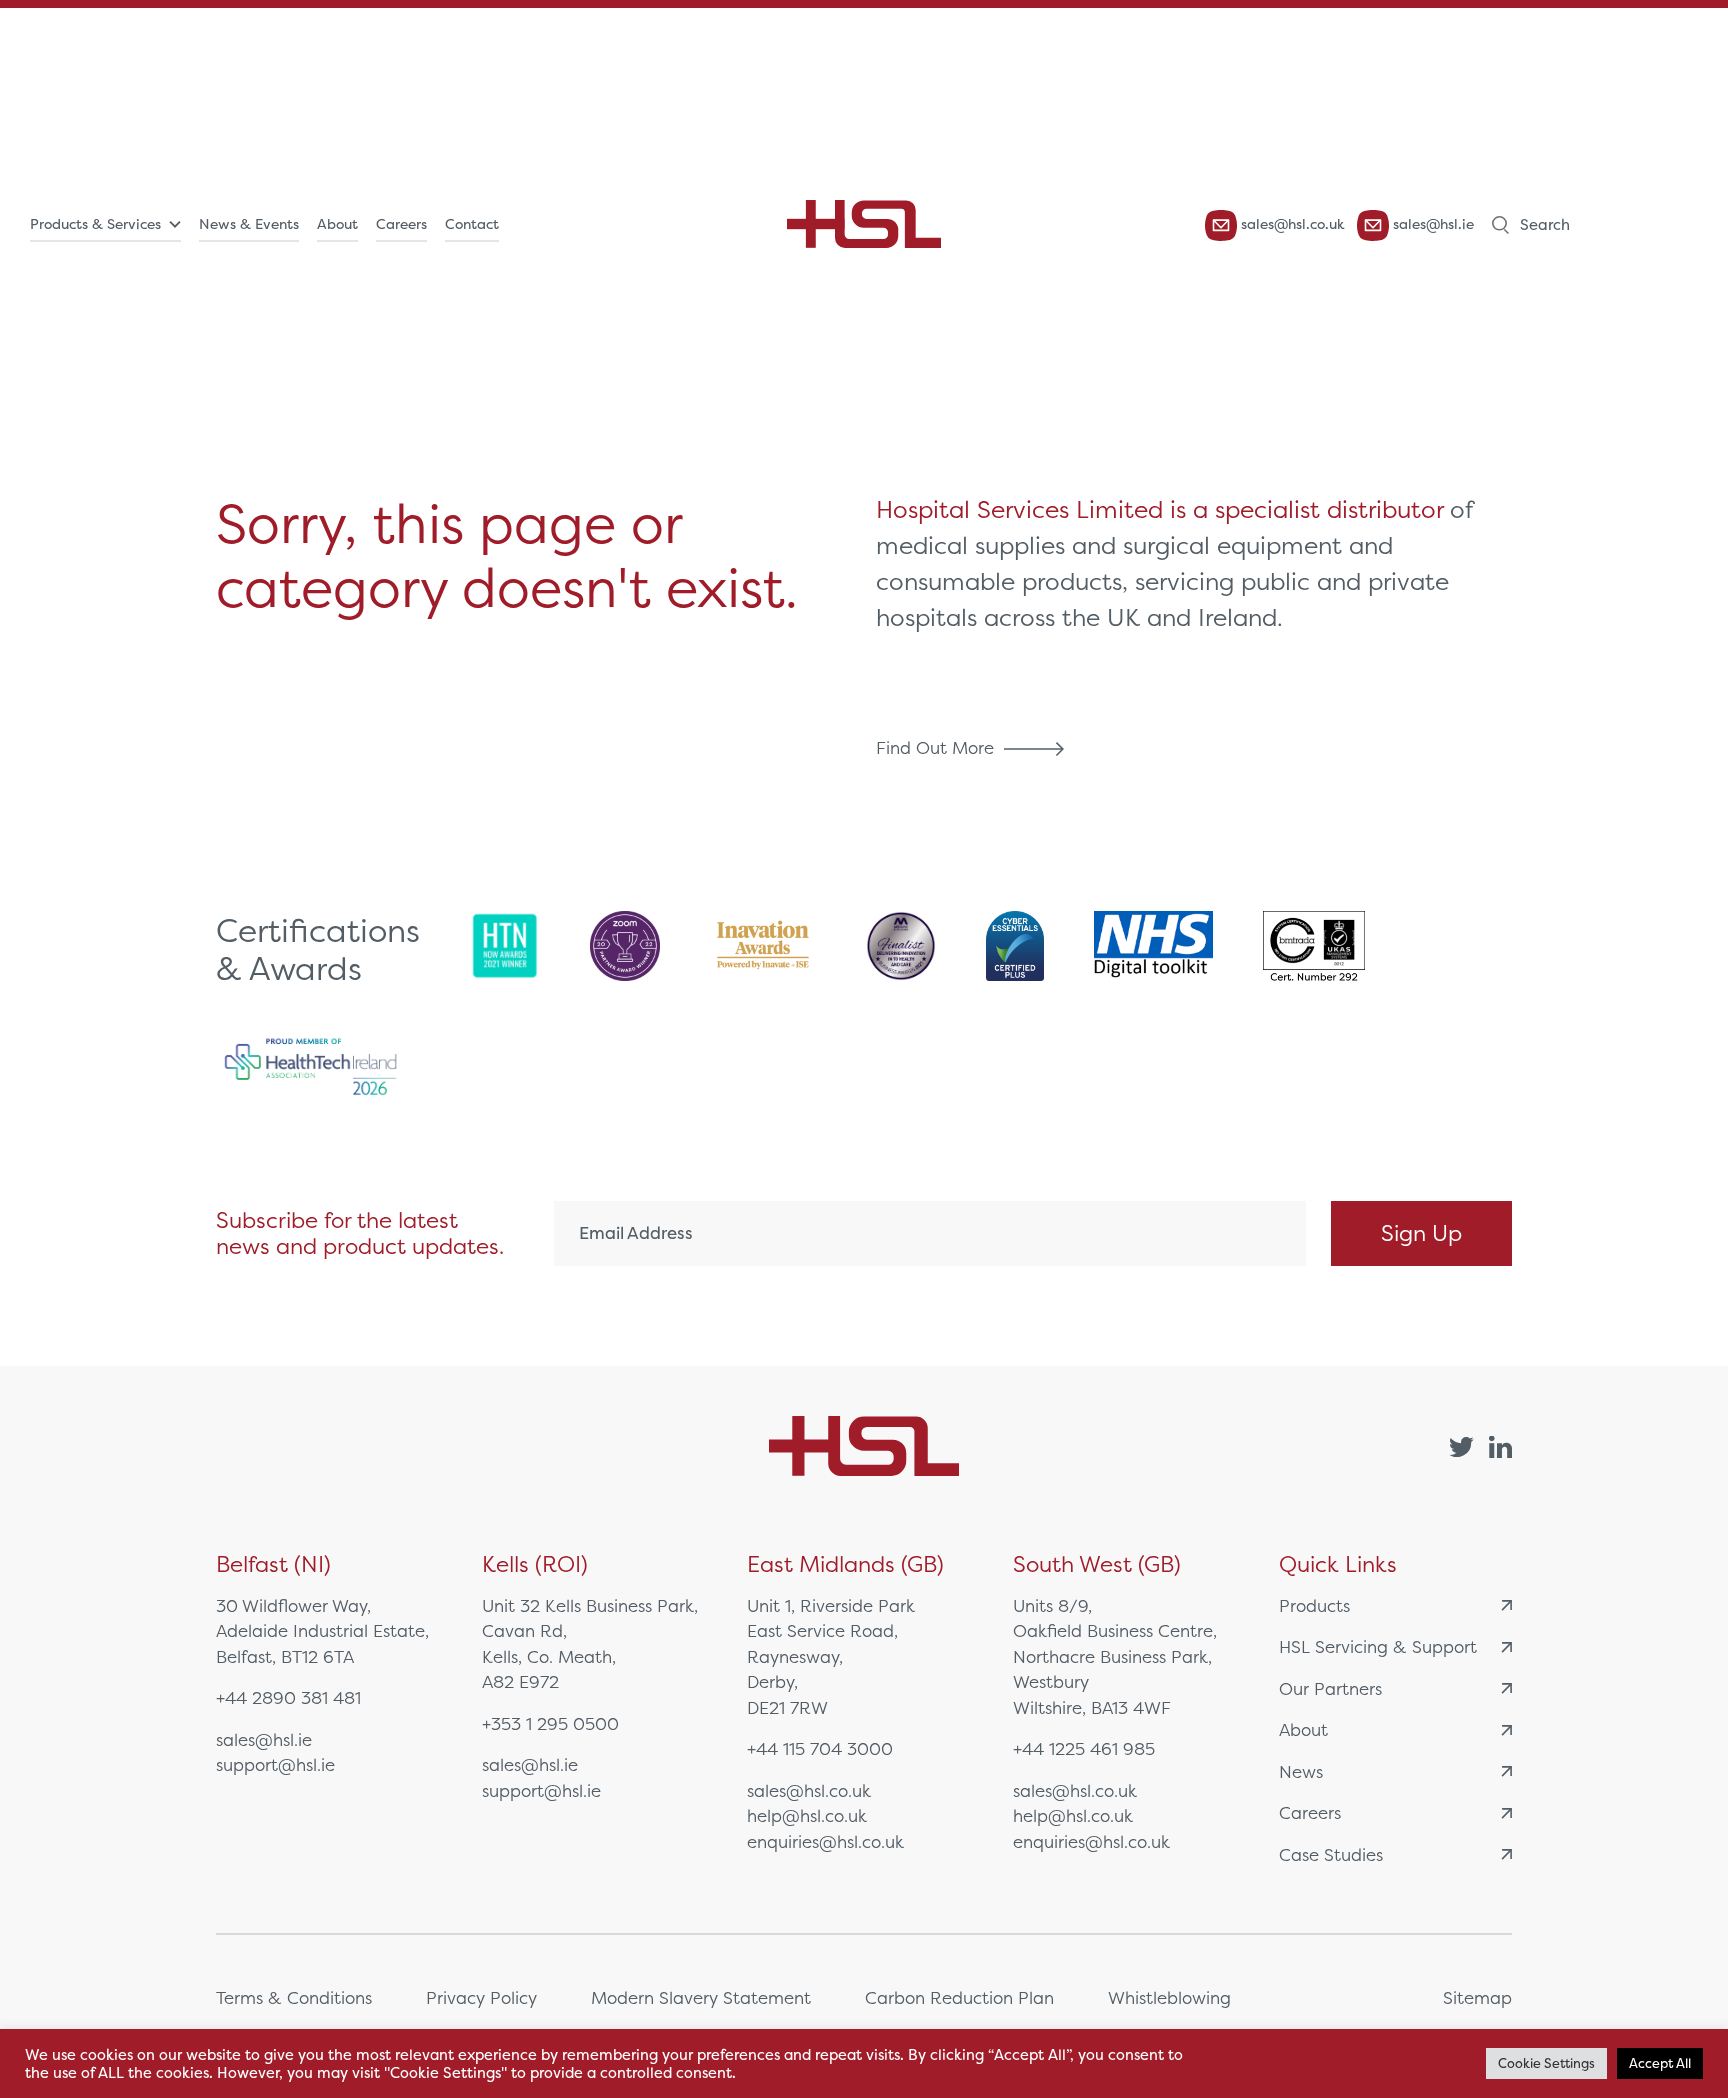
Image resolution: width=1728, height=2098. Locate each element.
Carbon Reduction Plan (959, 1997)
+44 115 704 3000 (820, 1748)
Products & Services (95, 224)
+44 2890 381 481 (288, 1697)
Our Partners (1330, 1688)
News (1301, 1771)
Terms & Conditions (294, 1997)
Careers (401, 224)
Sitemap (1477, 1997)
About (337, 224)
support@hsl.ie (275, 1764)
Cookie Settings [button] (1546, 2063)
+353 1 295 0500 (550, 1723)
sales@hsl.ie (1431, 224)
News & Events (249, 224)
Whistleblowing (1169, 1997)
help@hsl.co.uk (807, 1815)
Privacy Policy (481, 1997)
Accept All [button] (1660, 2063)
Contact (472, 224)
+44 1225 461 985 (1084, 1748)
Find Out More (937, 747)
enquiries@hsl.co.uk (825, 1841)
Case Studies (1331, 1854)
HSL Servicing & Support (1378, 1646)
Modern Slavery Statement (701, 1997)
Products (1314, 1605)
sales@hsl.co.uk (1291, 224)
